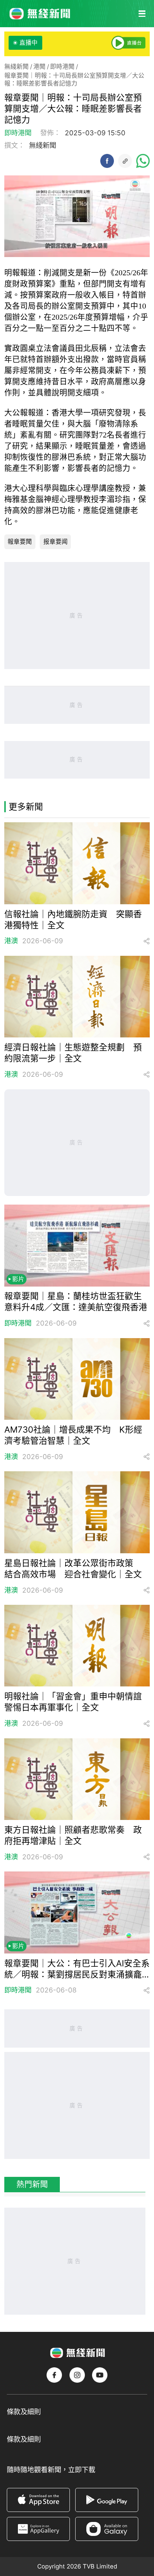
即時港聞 (62, 67)
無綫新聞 (16, 67)
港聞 (39, 67)
